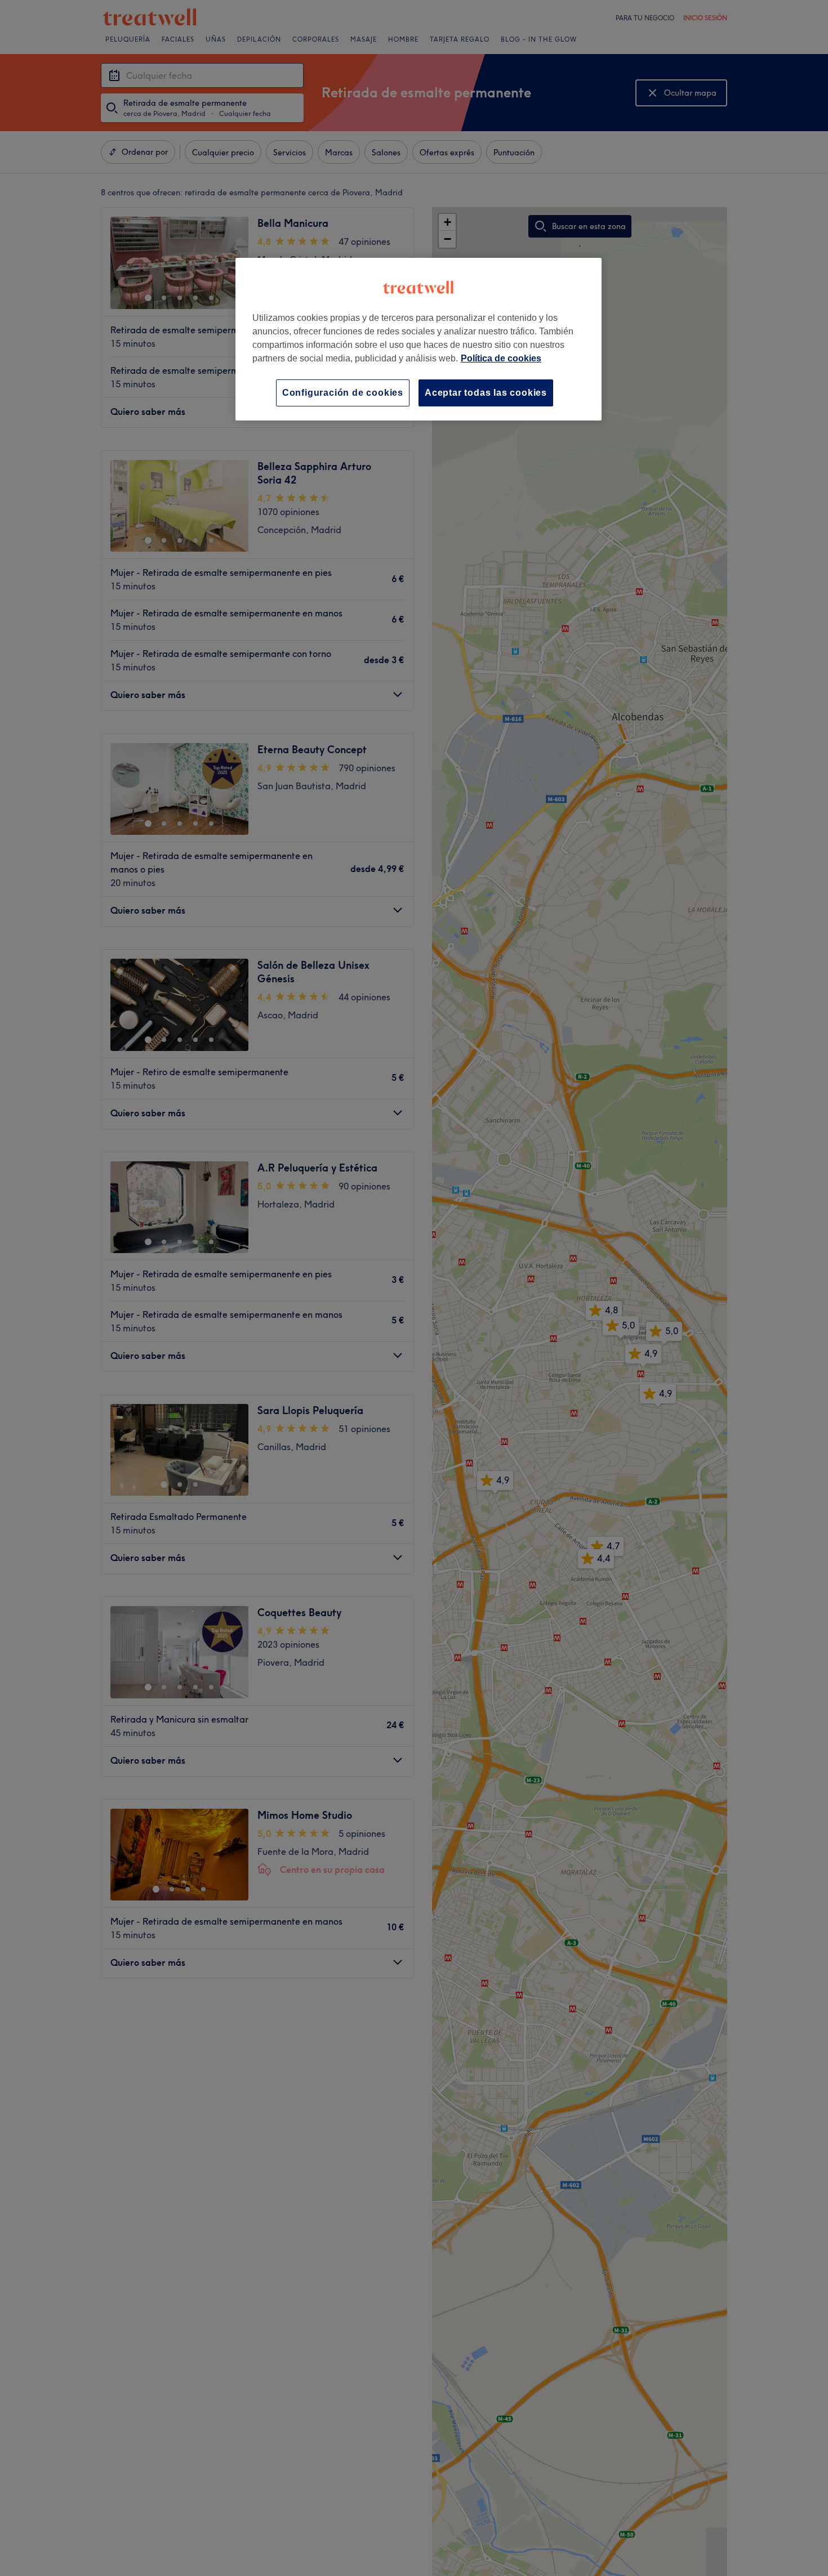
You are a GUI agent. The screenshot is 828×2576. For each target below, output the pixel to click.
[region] (419, 339)
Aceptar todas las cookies (486, 393)
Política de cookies (501, 358)
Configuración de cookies (343, 393)
